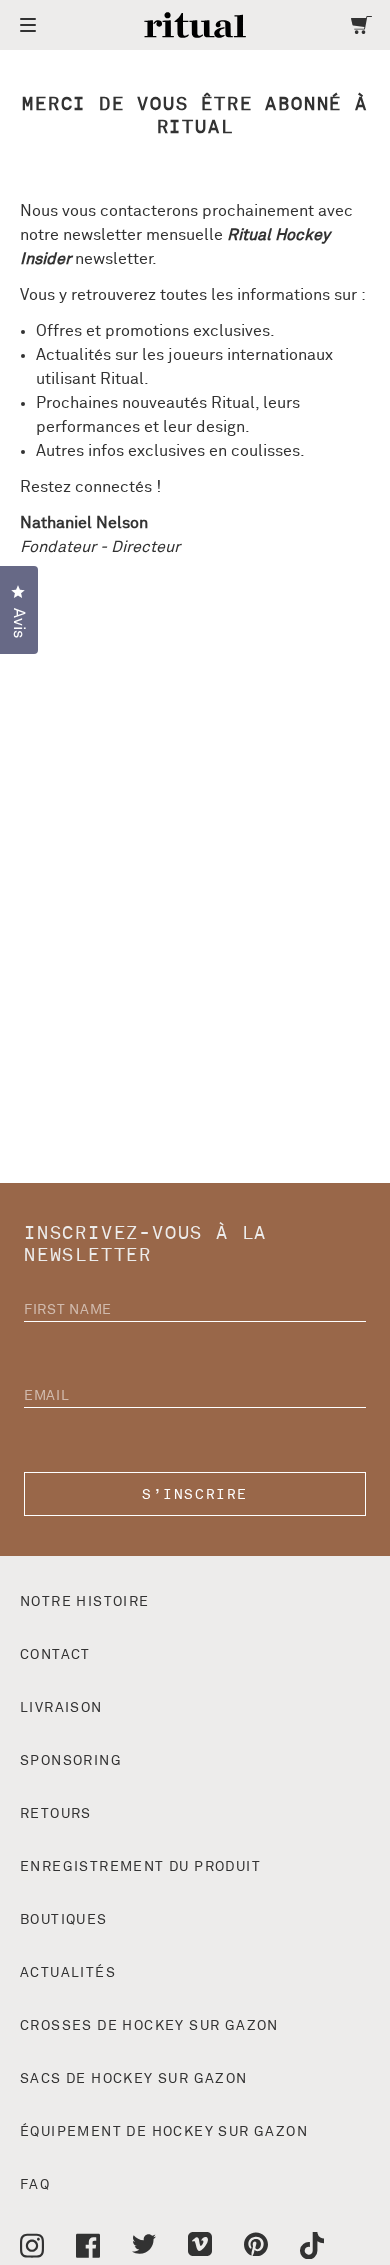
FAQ (35, 2185)
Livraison (61, 1708)
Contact (55, 1655)
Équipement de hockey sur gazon (164, 2132)
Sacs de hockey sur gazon (134, 2079)
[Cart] (361, 25)
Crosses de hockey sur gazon (149, 2026)
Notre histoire (85, 1602)
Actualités (68, 1973)
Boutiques (64, 1920)
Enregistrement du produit (140, 1867)
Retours (56, 1814)
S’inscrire (194, 1494)
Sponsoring (71, 1761)
